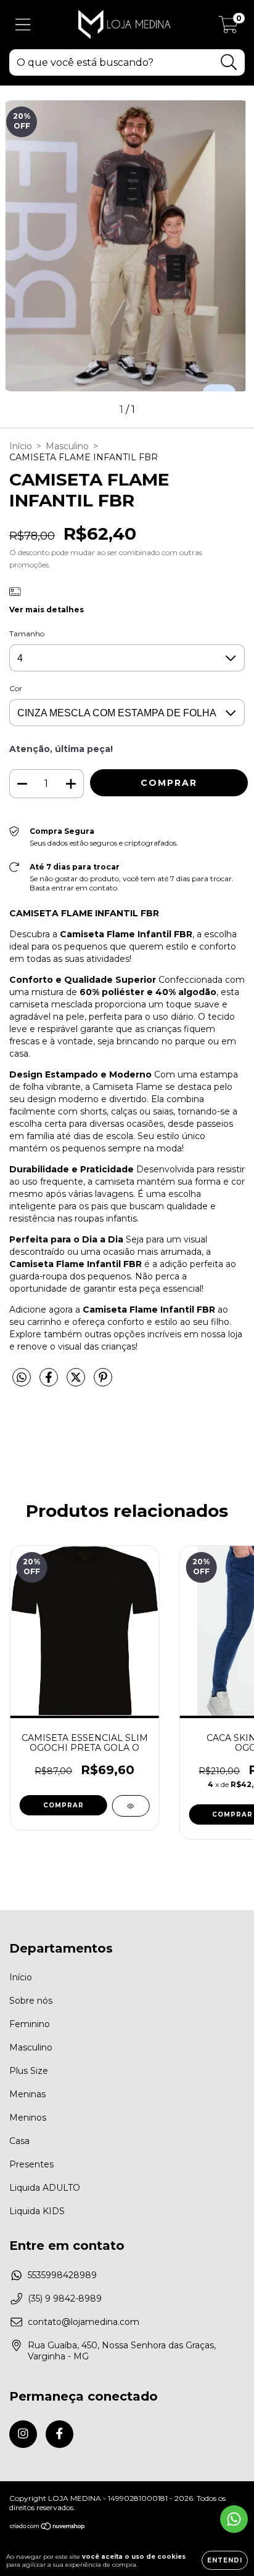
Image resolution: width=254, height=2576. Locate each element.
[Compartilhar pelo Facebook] (50, 1382)
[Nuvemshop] (48, 2528)
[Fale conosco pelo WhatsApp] (234, 2519)
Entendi (225, 2560)
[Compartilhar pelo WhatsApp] (22, 1378)
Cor (16, 688)
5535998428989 (62, 2275)
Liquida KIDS (37, 2211)
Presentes (31, 2164)
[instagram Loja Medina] (23, 2434)
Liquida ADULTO (45, 2188)
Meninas (27, 2094)
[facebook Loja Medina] (59, 2434)
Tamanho (27, 634)
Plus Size (29, 2071)
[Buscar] (229, 62)
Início (21, 446)
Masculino (67, 446)
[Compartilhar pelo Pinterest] (103, 1382)
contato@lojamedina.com (84, 2322)
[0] (228, 28)
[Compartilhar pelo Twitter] (77, 1382)
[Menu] (23, 25)
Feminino (30, 2024)
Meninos (28, 2118)
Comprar (63, 1805)
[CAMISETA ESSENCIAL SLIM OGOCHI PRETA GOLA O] (130, 1806)
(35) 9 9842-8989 (65, 2298)
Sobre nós (31, 2001)
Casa (19, 2141)
